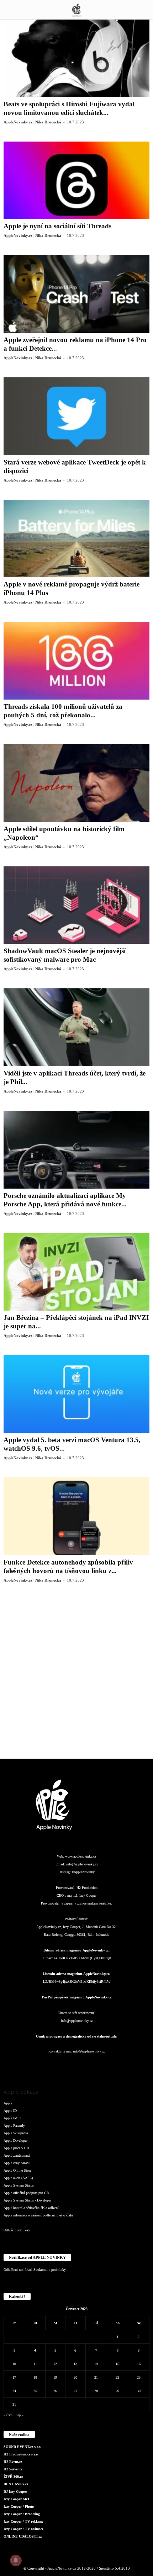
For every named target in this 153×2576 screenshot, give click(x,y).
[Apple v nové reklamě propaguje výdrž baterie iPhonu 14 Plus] (76, 539)
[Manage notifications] (16, 2560)
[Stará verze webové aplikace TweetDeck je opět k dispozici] (76, 416)
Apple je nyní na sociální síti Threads (57, 226)
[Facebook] (35, 2065)
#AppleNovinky (83, 1872)
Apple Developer (15, 2141)
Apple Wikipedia (16, 2133)
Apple (8, 2103)
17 (14, 2377)
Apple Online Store (17, 2170)
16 (139, 2364)
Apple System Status (19, 2185)
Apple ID (10, 2111)
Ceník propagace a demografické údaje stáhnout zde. (77, 2036)
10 (14, 2364)
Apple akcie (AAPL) (18, 2178)
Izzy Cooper (88, 1895)
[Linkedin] (63, 2065)
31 (14, 2404)
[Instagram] (49, 2065)
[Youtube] (119, 2065)
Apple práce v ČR (16, 2148)
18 (35, 2377)
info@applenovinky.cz (82, 1864)
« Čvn (8, 2415)
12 (55, 2364)
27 (75, 2391)
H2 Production (87, 1888)
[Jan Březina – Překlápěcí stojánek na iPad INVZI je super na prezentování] (76, 1272)
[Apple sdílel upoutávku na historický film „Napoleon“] (76, 783)
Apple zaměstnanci (17, 2155)
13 (75, 2364)
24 (14, 2391)
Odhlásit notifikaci (17, 2230)
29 (117, 2391)
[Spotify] (91, 2065)
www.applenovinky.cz (81, 1856)
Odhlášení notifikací (18, 2270)
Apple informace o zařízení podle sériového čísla (38, 2215)
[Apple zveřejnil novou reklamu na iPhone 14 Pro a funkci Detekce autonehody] (76, 294)
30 (139, 2391)
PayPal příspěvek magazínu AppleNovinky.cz (77, 1997)
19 (55, 2377)
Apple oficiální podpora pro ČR (26, 2193)
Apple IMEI (12, 2118)
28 (96, 2391)
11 (35, 2364)
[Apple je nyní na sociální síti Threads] (76, 180)
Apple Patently (14, 2126)
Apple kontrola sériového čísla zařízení (31, 2208)
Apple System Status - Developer (27, 2200)
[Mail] (77, 2065)
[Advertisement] (76, 1676)
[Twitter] (106, 2065)
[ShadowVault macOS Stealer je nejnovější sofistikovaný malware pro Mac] (76, 905)
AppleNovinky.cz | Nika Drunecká (32, 122)
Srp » (20, 2415)
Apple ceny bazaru (17, 2163)
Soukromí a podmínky (50, 2270)
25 (35, 2391)
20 (75, 2377)
